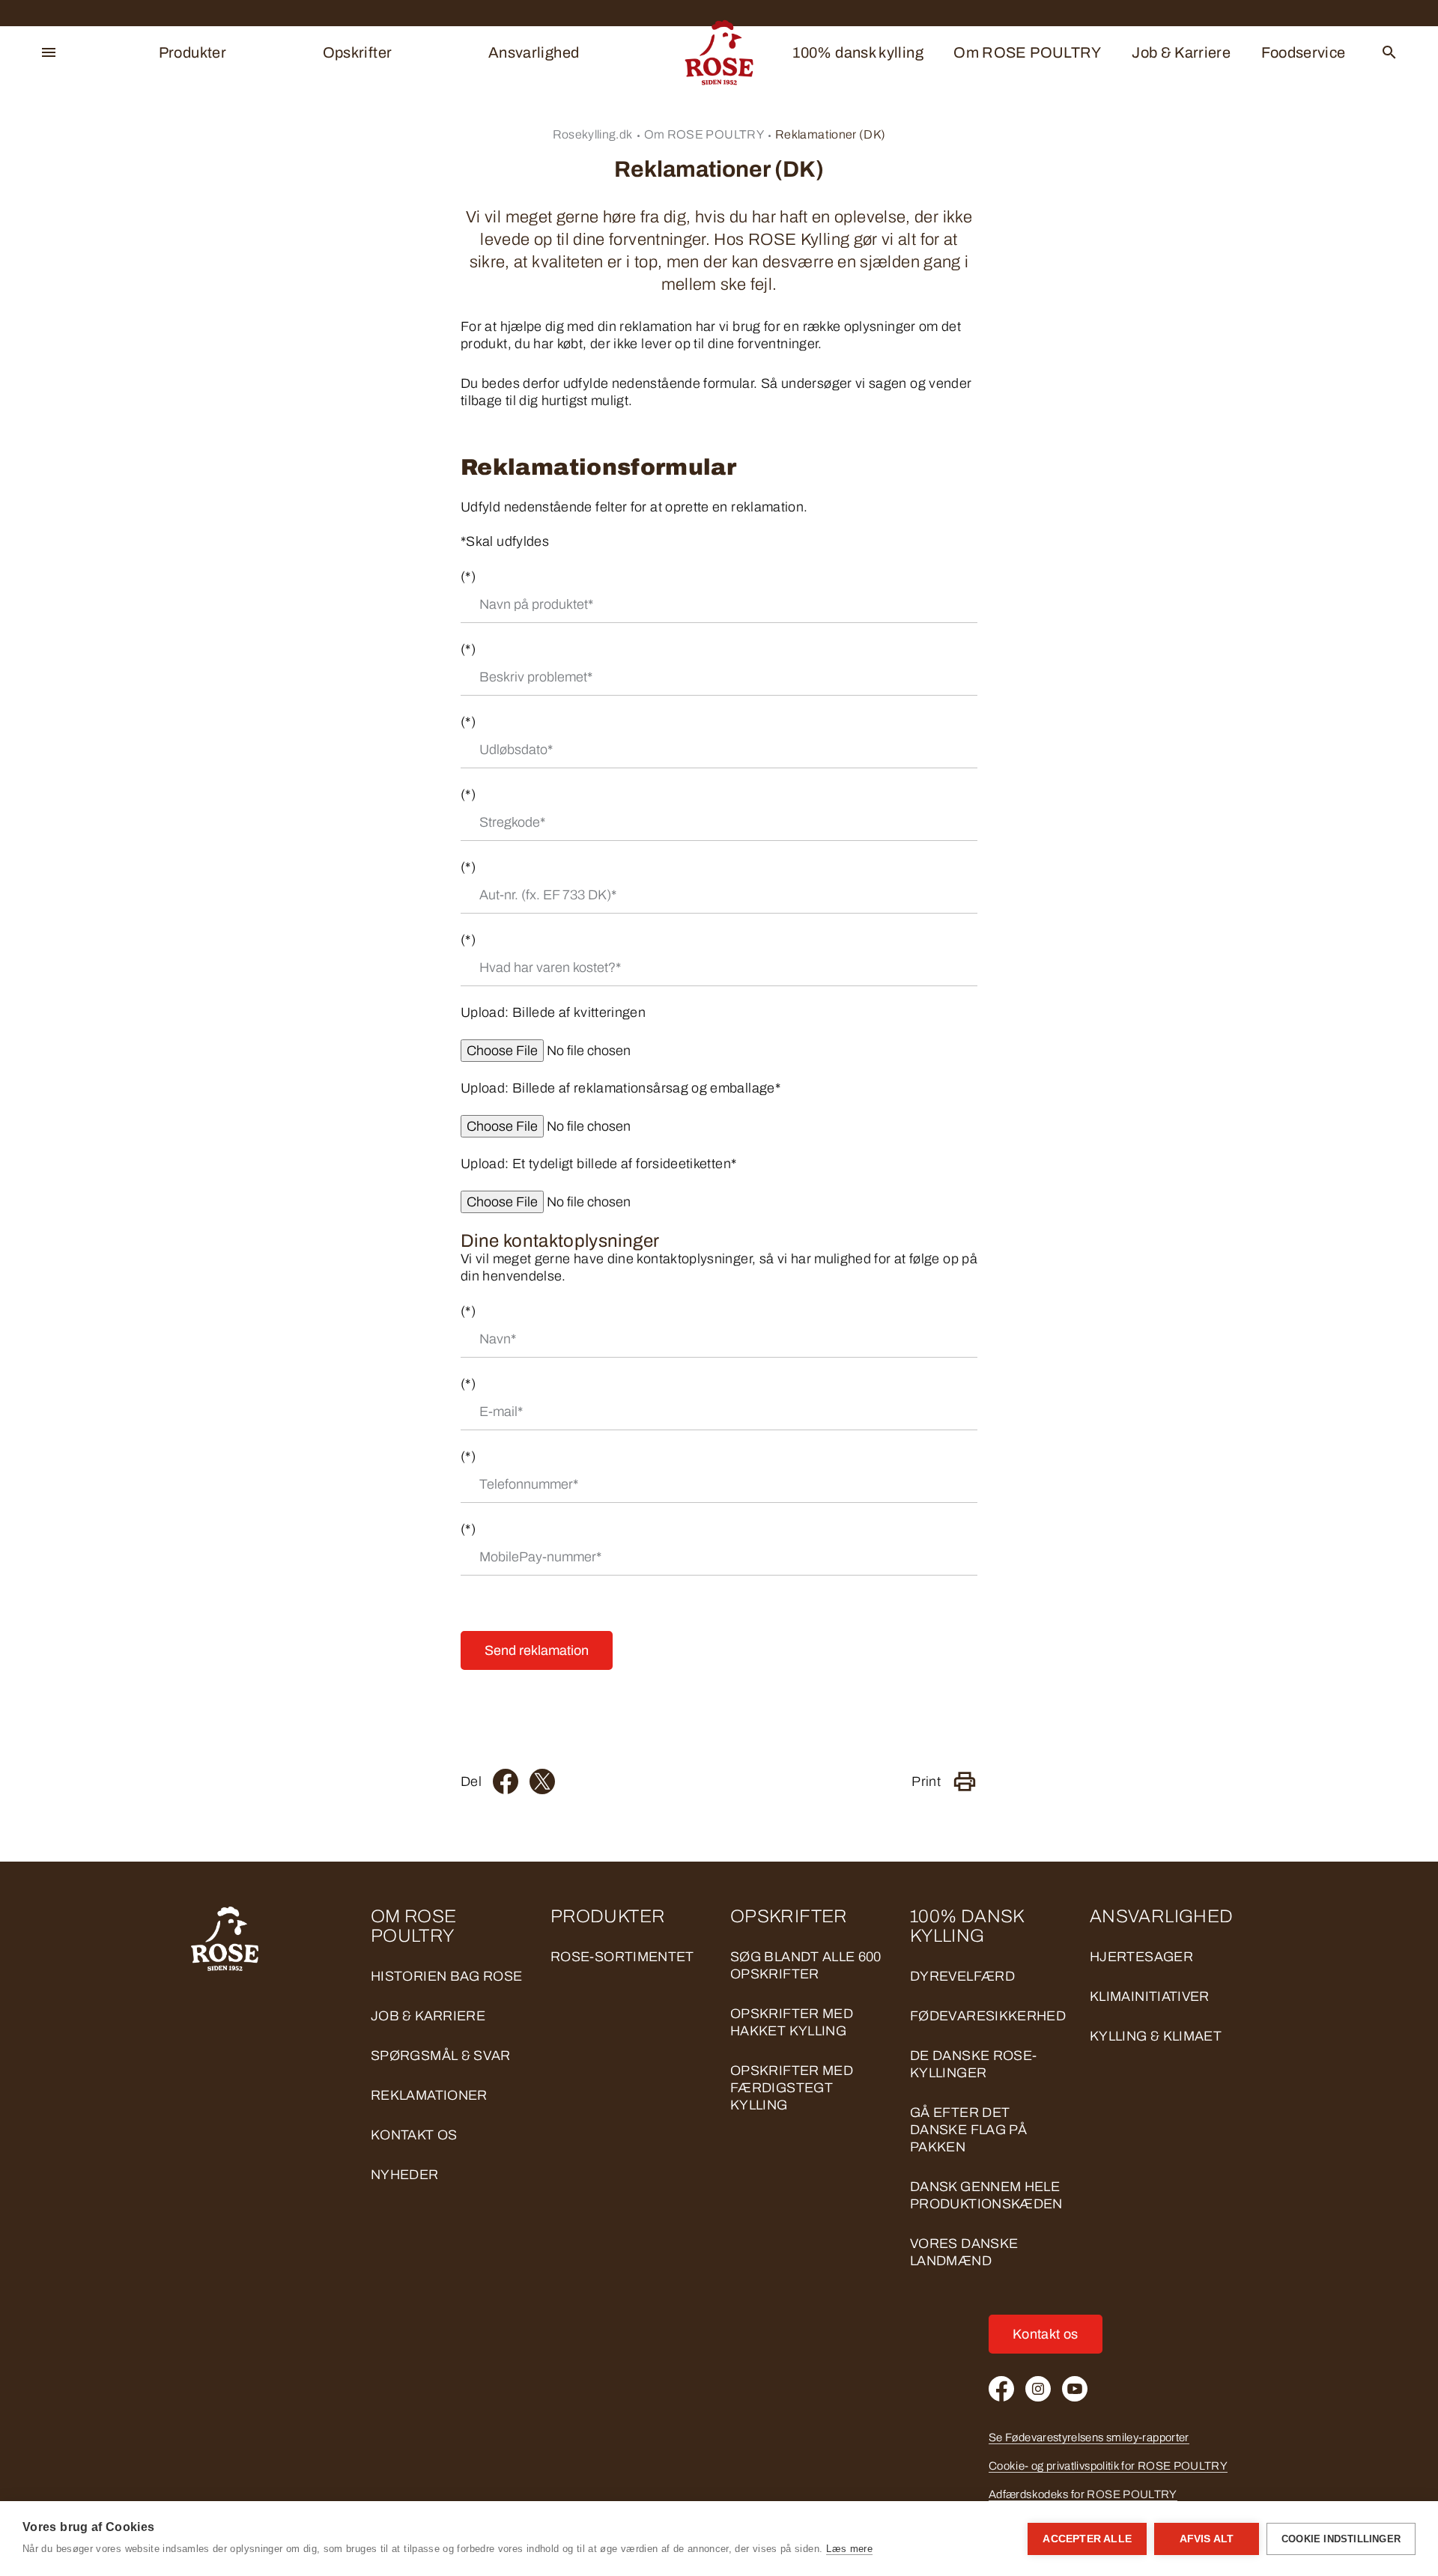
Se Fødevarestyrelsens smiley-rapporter (1089, 2437)
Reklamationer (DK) (124, 654)
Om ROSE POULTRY (1027, 52)
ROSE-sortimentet (622, 1957)
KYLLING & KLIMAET (1156, 2036)
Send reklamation (537, 1650)
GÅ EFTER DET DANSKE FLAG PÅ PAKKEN (968, 2130)
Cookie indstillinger (1341, 2539)
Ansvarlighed (534, 52)
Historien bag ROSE (446, 1976)
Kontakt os (414, 2135)
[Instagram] (1038, 2389)
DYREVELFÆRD (962, 1976)
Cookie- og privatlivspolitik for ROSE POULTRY (1108, 2466)
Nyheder (405, 2175)
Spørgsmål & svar (441, 2056)
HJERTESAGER (1141, 1957)
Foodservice (1304, 52)
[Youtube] (1075, 2389)
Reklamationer (429, 2095)
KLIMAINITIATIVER (1150, 1996)
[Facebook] (506, 1781)
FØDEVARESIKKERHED (988, 2016)
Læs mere (849, 2549)
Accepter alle (1087, 2539)
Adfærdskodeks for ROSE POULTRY (1083, 2494)
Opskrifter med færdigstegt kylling (792, 2088)
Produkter (192, 52)
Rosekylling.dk (593, 134)
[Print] (965, 1781)
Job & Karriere (1181, 52)
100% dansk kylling (858, 52)
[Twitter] (542, 1781)
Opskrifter (358, 52)
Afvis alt (1207, 2539)
